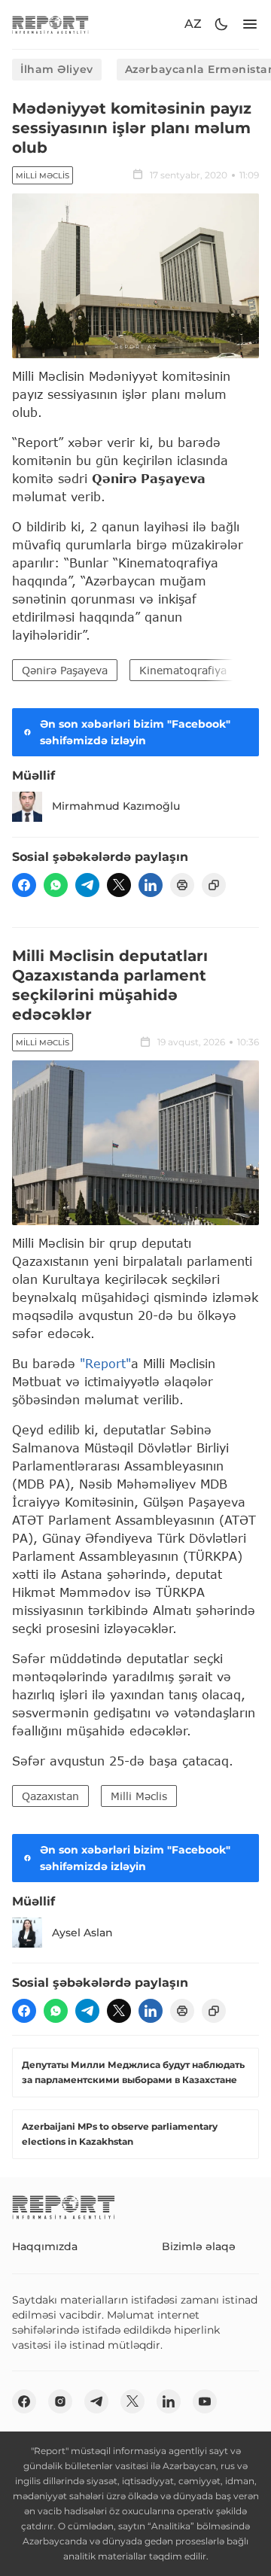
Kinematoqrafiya (183, 670)
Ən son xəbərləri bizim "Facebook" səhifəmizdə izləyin (135, 732)
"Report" (105, 1363)
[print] (182, 885)
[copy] (214, 885)
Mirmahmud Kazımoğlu (116, 806)
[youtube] (205, 2401)
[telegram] (87, 885)
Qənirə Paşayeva (65, 670)
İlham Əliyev (57, 69)
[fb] (24, 885)
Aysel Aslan (82, 1933)
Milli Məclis (43, 176)
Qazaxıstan (50, 1796)
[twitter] (119, 885)
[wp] (56, 885)
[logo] (50, 24)
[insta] (60, 2401)
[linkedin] (151, 885)
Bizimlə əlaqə (199, 2246)
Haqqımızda (45, 2246)
